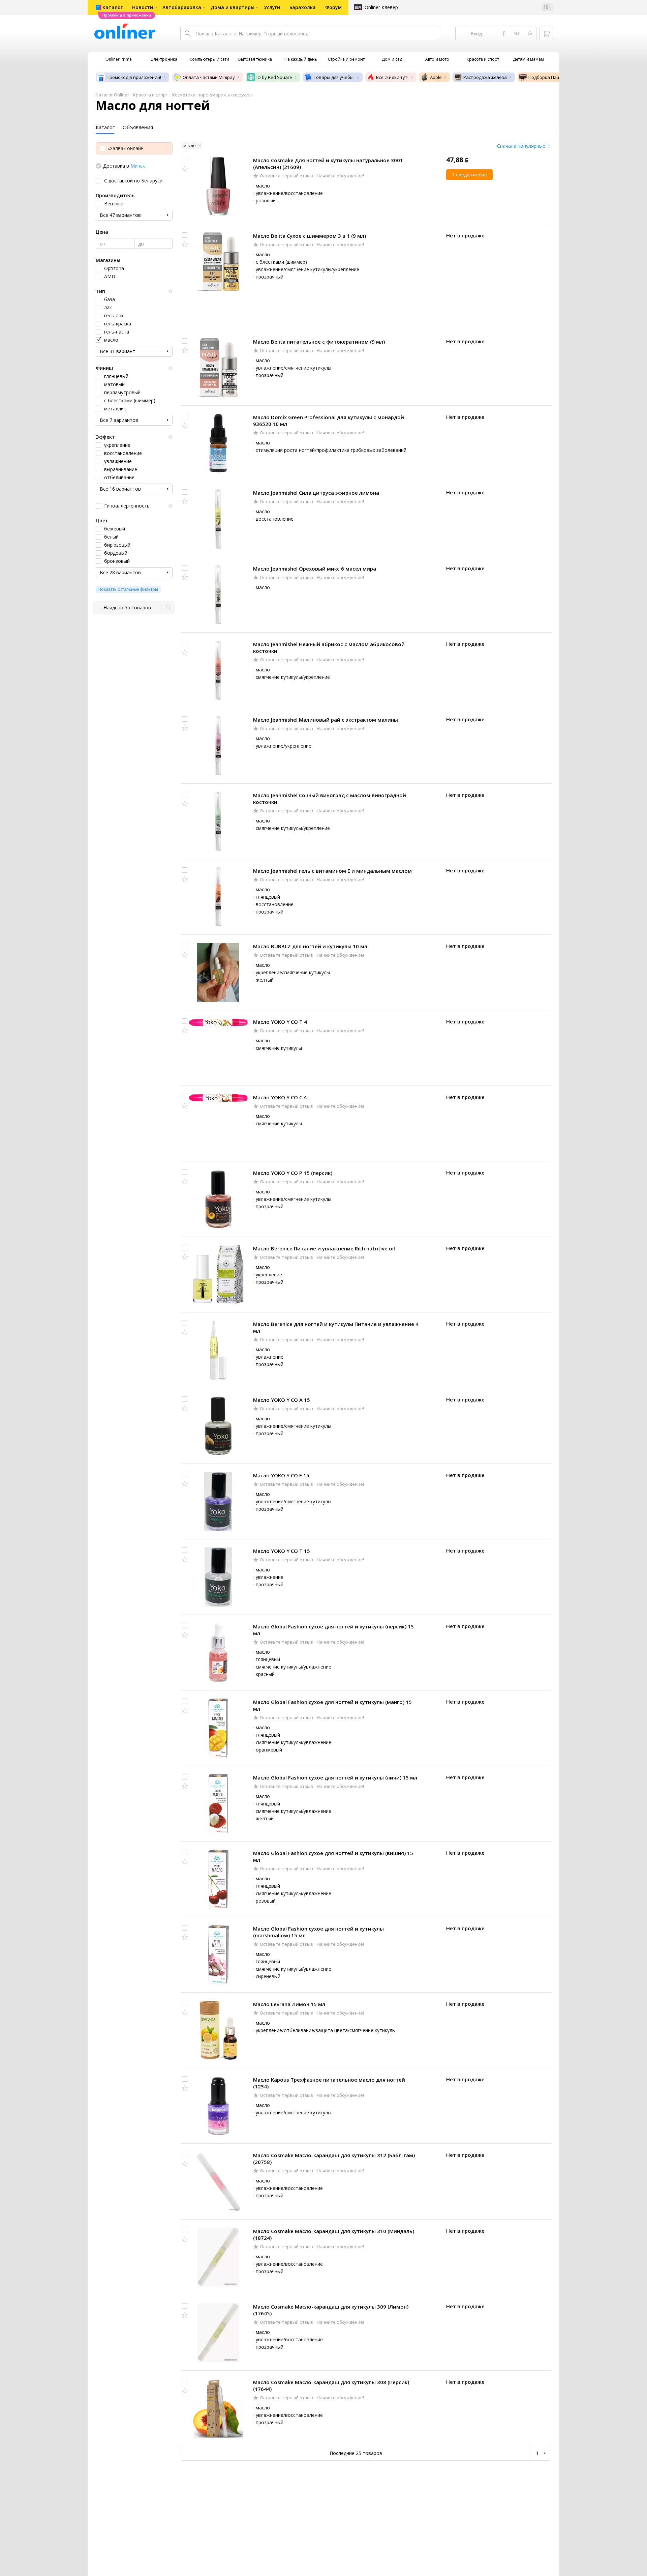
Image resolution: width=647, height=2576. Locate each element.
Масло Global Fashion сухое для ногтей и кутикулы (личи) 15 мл (335, 1777)
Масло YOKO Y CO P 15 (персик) (293, 1173)
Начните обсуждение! (340, 176)
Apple (436, 77)
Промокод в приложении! (134, 77)
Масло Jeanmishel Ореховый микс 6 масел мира (315, 569)
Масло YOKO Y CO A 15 (282, 1400)
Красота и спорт (151, 95)
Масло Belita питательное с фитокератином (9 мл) (319, 342)
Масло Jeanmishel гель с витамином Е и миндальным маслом (332, 871)
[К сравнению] (185, 160)
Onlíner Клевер (381, 7)
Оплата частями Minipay (209, 77)
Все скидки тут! (392, 77)
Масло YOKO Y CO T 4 (280, 1022)
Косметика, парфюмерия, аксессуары (212, 95)
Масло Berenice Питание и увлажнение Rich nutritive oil (324, 1248)
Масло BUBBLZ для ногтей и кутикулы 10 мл (310, 946)
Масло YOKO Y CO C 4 (280, 1097)
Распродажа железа (485, 77)
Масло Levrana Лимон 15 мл (289, 2004)
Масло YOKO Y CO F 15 (281, 1475)
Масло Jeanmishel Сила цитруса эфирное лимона (316, 493)
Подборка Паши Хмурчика (557, 77)
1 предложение (469, 175)
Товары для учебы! (334, 77)
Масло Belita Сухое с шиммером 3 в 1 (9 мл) (310, 236)
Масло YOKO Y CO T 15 (282, 1551)
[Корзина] (546, 33)
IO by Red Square (274, 77)
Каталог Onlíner (112, 95)
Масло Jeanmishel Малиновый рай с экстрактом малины (326, 720)
